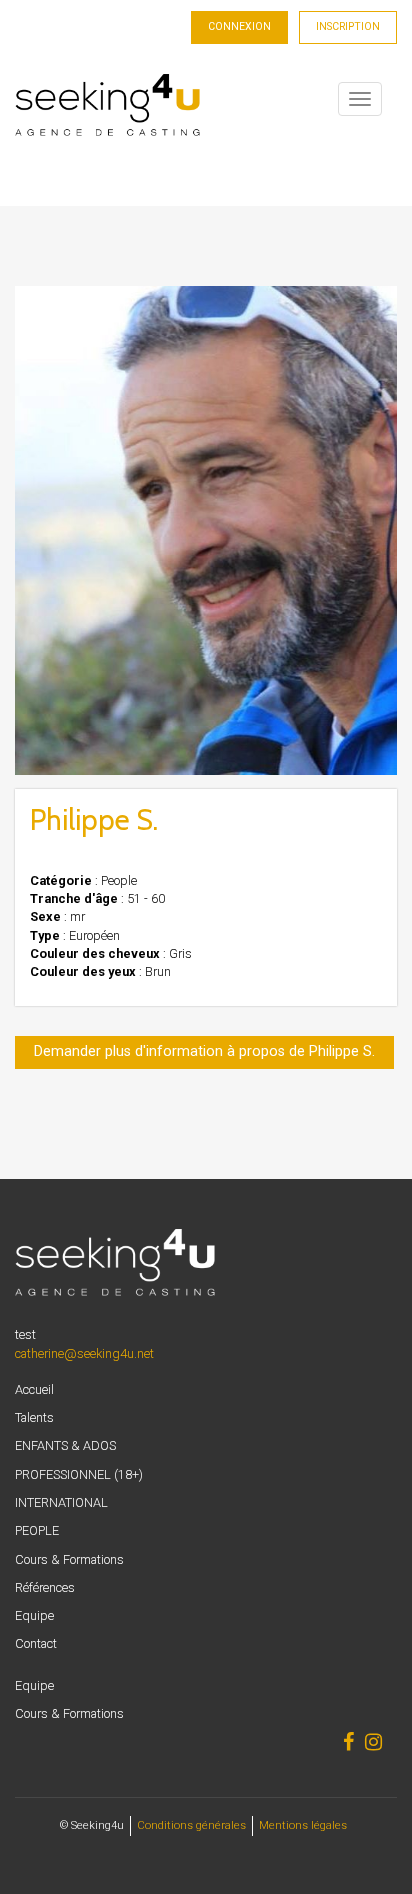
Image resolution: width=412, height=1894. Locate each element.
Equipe (34, 1615)
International (61, 1502)
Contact (36, 1643)
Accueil (34, 1389)
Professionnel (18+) (79, 1474)
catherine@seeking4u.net (84, 1353)
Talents (34, 1417)
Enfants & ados (65, 1445)
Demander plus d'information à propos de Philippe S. (204, 1051)
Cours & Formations (69, 1559)
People (37, 1530)
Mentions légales (303, 1825)
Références (45, 1587)
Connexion (239, 26)
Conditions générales (191, 1825)
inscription (348, 26)
